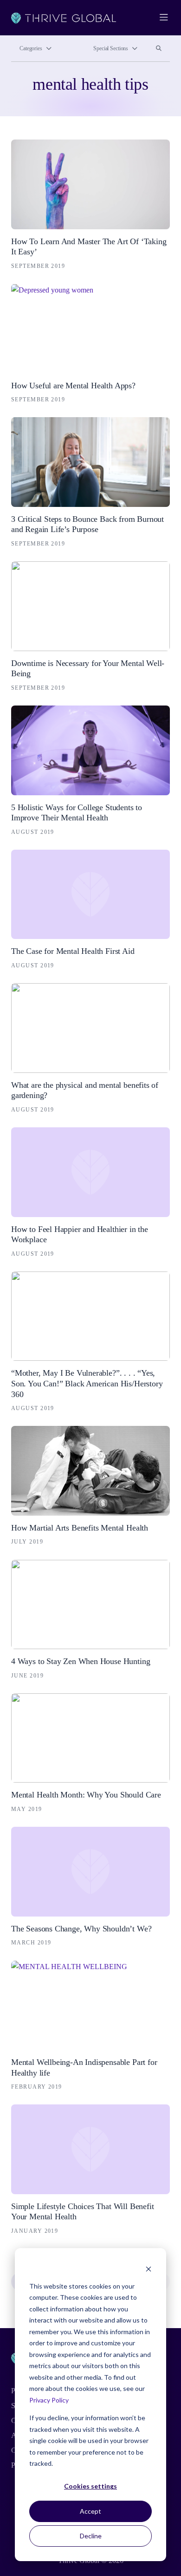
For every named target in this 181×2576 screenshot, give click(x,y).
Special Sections (111, 48)
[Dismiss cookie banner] (149, 2268)
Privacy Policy (49, 2400)
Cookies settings (90, 2486)
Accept (90, 2511)
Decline (91, 2536)
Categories (31, 48)
